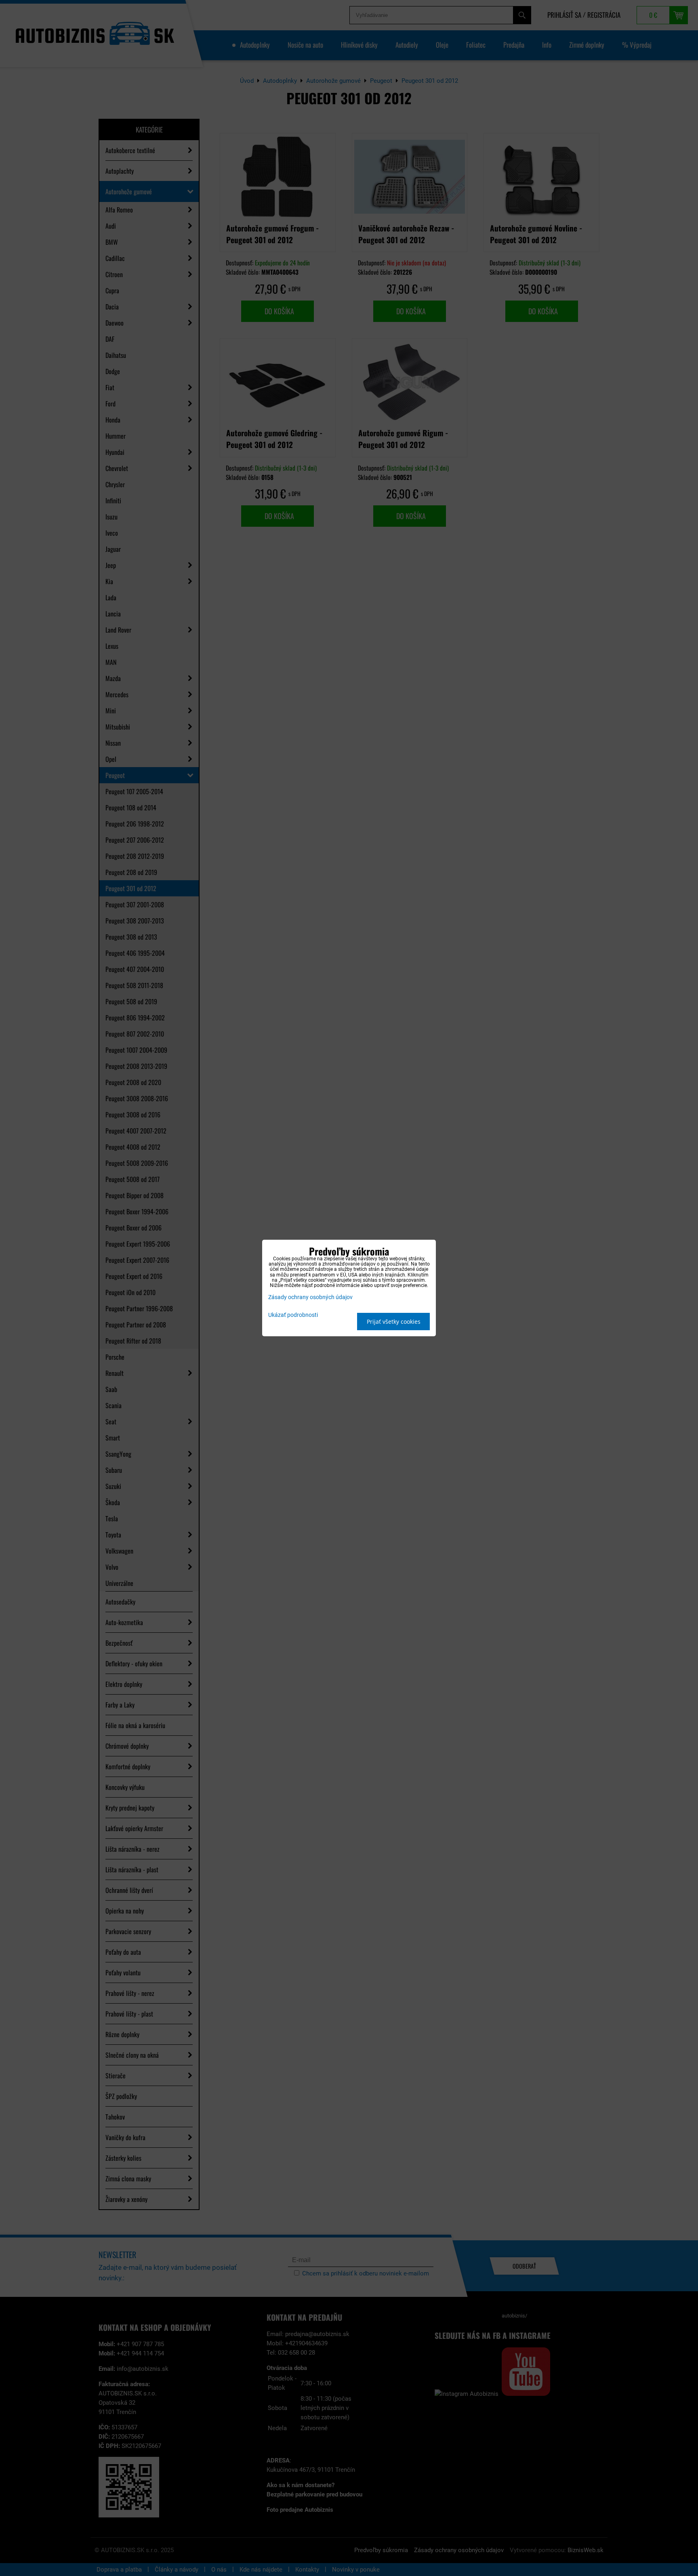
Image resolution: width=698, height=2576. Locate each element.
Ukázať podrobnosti (293, 1315)
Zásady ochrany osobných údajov (310, 1297)
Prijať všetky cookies (394, 1322)
